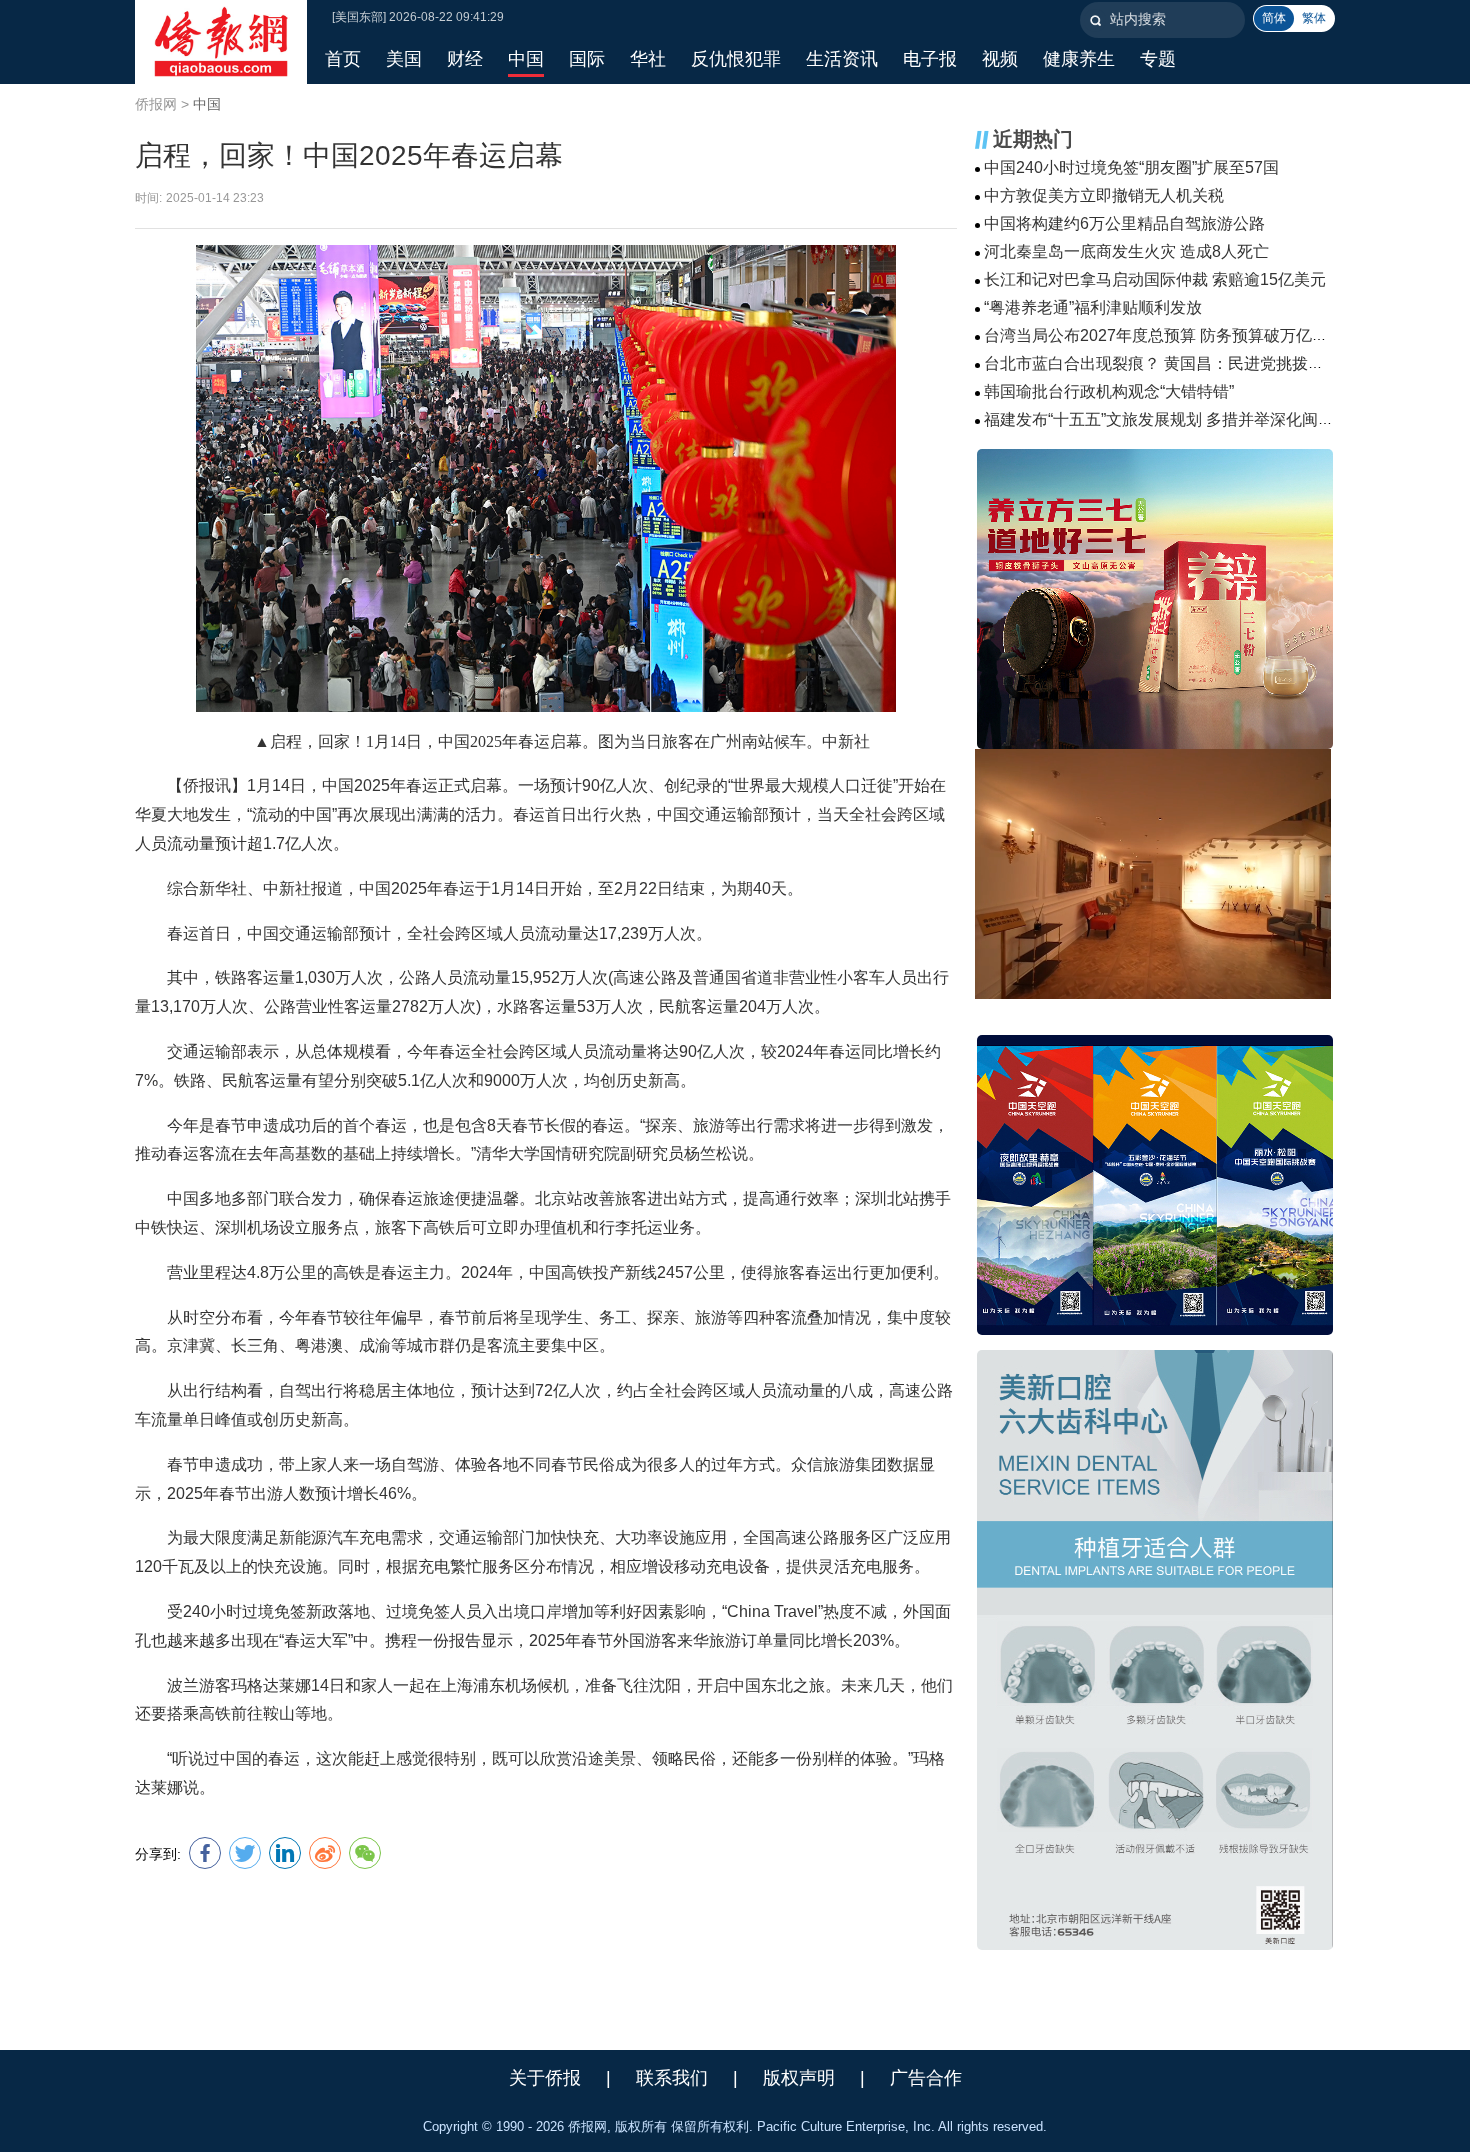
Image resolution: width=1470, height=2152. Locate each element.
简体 (1274, 18)
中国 (207, 104)
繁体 (1314, 18)
